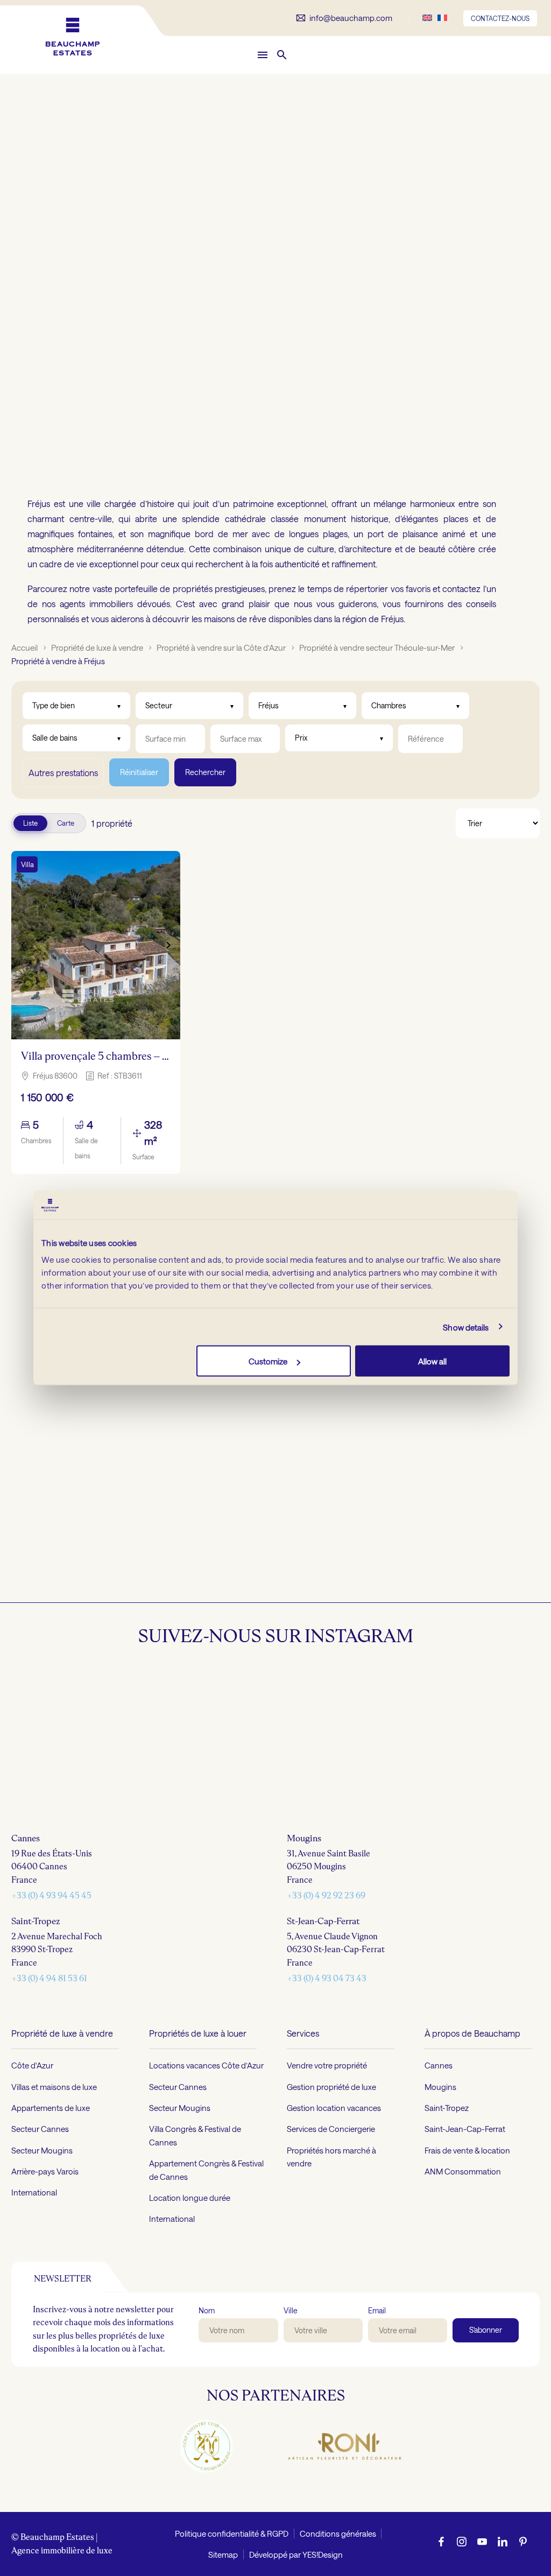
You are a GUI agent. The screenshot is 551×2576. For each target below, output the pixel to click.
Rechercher (205, 772)
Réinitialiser (139, 772)
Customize (268, 1361)
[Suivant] (168, 945)
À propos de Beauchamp (472, 2218)
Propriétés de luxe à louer (198, 2218)
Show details (466, 1327)
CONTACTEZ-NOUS (500, 18)
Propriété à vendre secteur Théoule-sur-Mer (377, 647)
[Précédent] (23, 945)
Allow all (432, 1361)
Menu (263, 55)
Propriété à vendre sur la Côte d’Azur (221, 647)
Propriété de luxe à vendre (97, 647)
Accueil (24, 647)
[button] (282, 55)
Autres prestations (63, 773)
